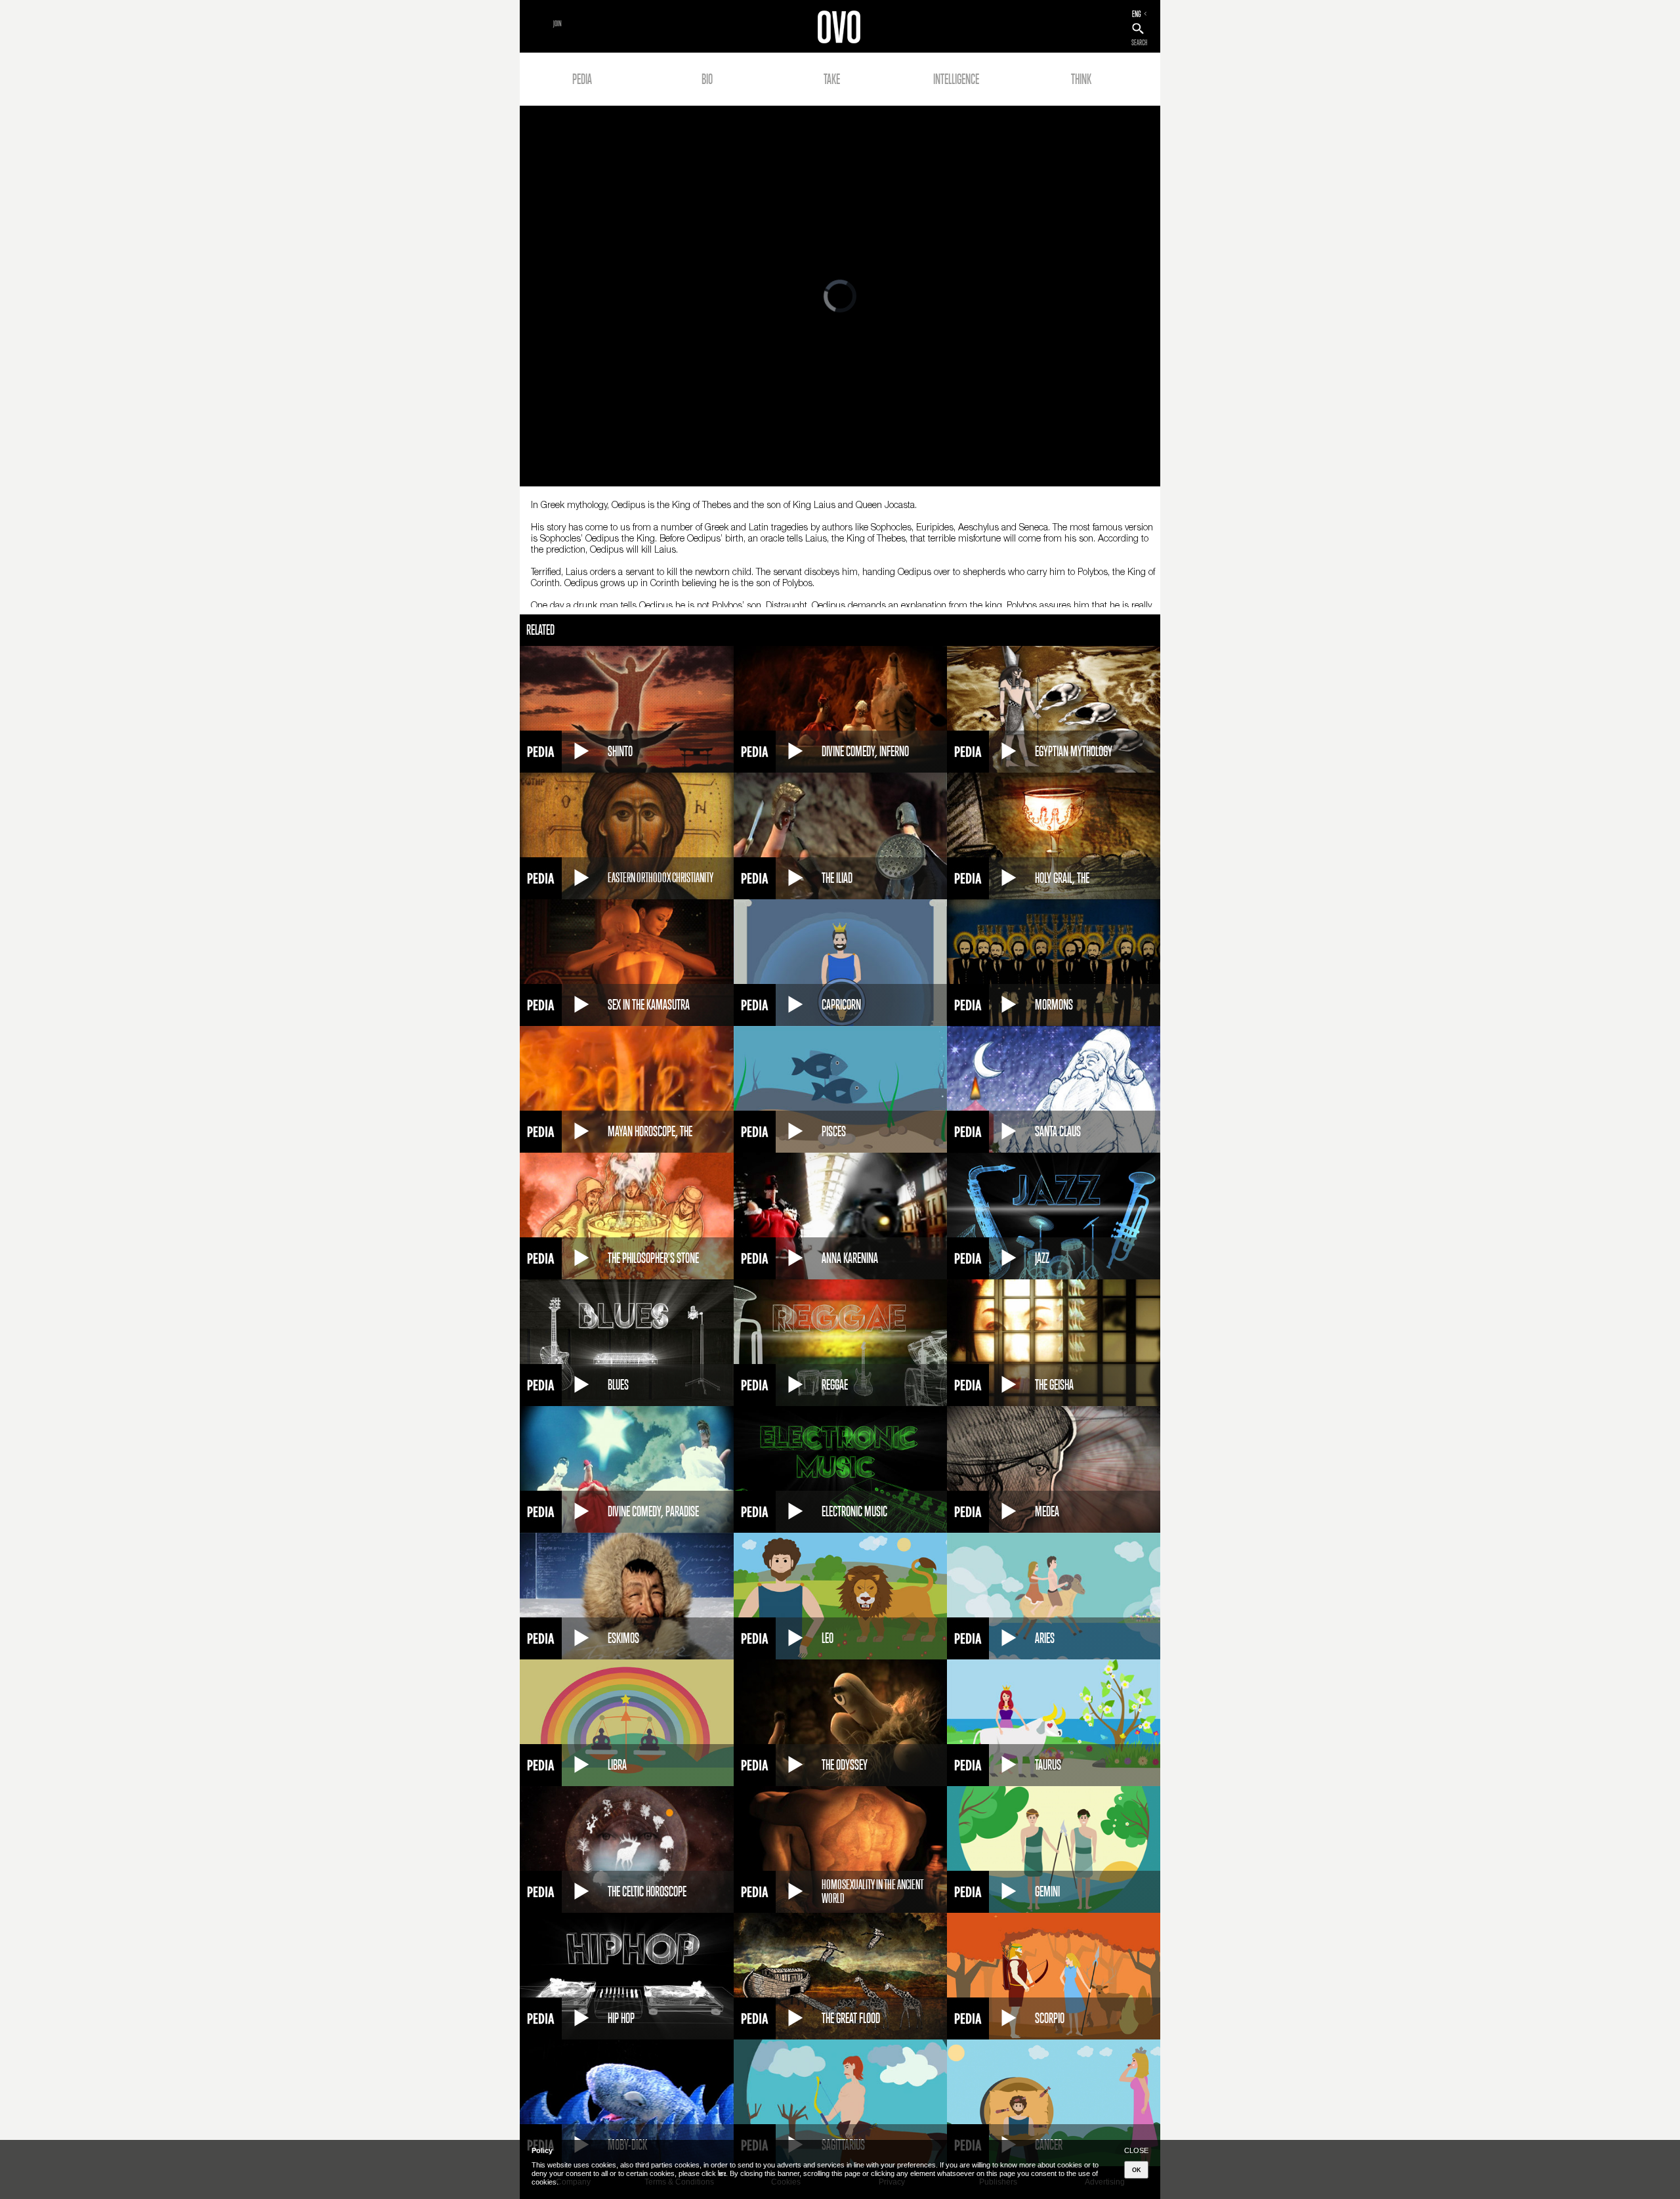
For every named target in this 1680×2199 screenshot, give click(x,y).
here (722, 2173)
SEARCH (1139, 43)
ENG (1137, 14)
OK (1137, 2170)
